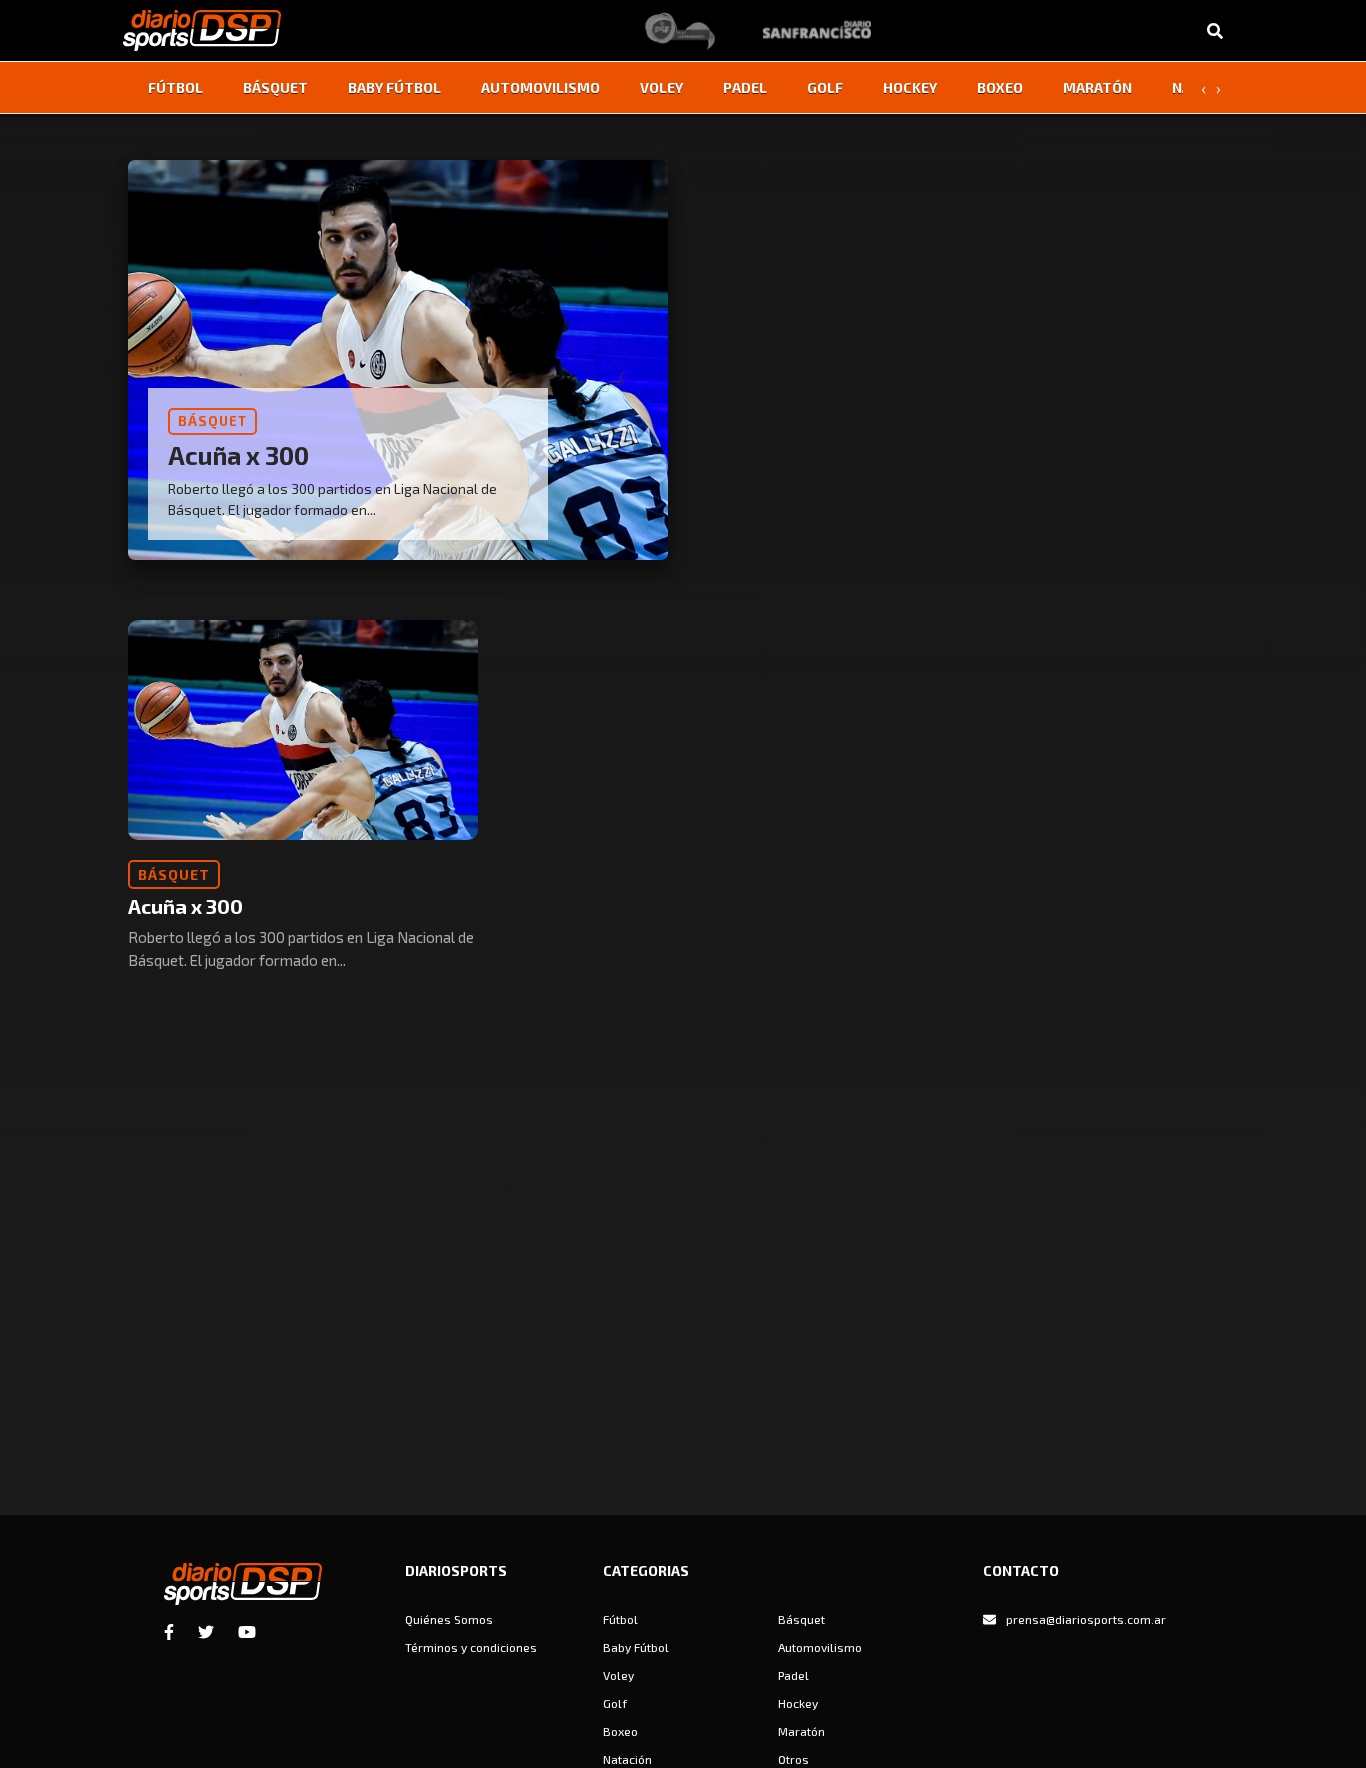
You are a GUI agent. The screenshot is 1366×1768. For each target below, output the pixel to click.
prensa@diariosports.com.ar (1086, 1619)
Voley (661, 87)
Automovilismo (540, 87)
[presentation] (1203, 88)
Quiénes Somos (449, 1619)
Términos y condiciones (471, 1647)
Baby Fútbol (394, 87)
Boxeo (1000, 87)
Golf (825, 87)
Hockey (910, 87)
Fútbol (175, 87)
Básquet (275, 87)
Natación (627, 1759)
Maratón (1097, 87)
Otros (793, 1759)
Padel (745, 87)
